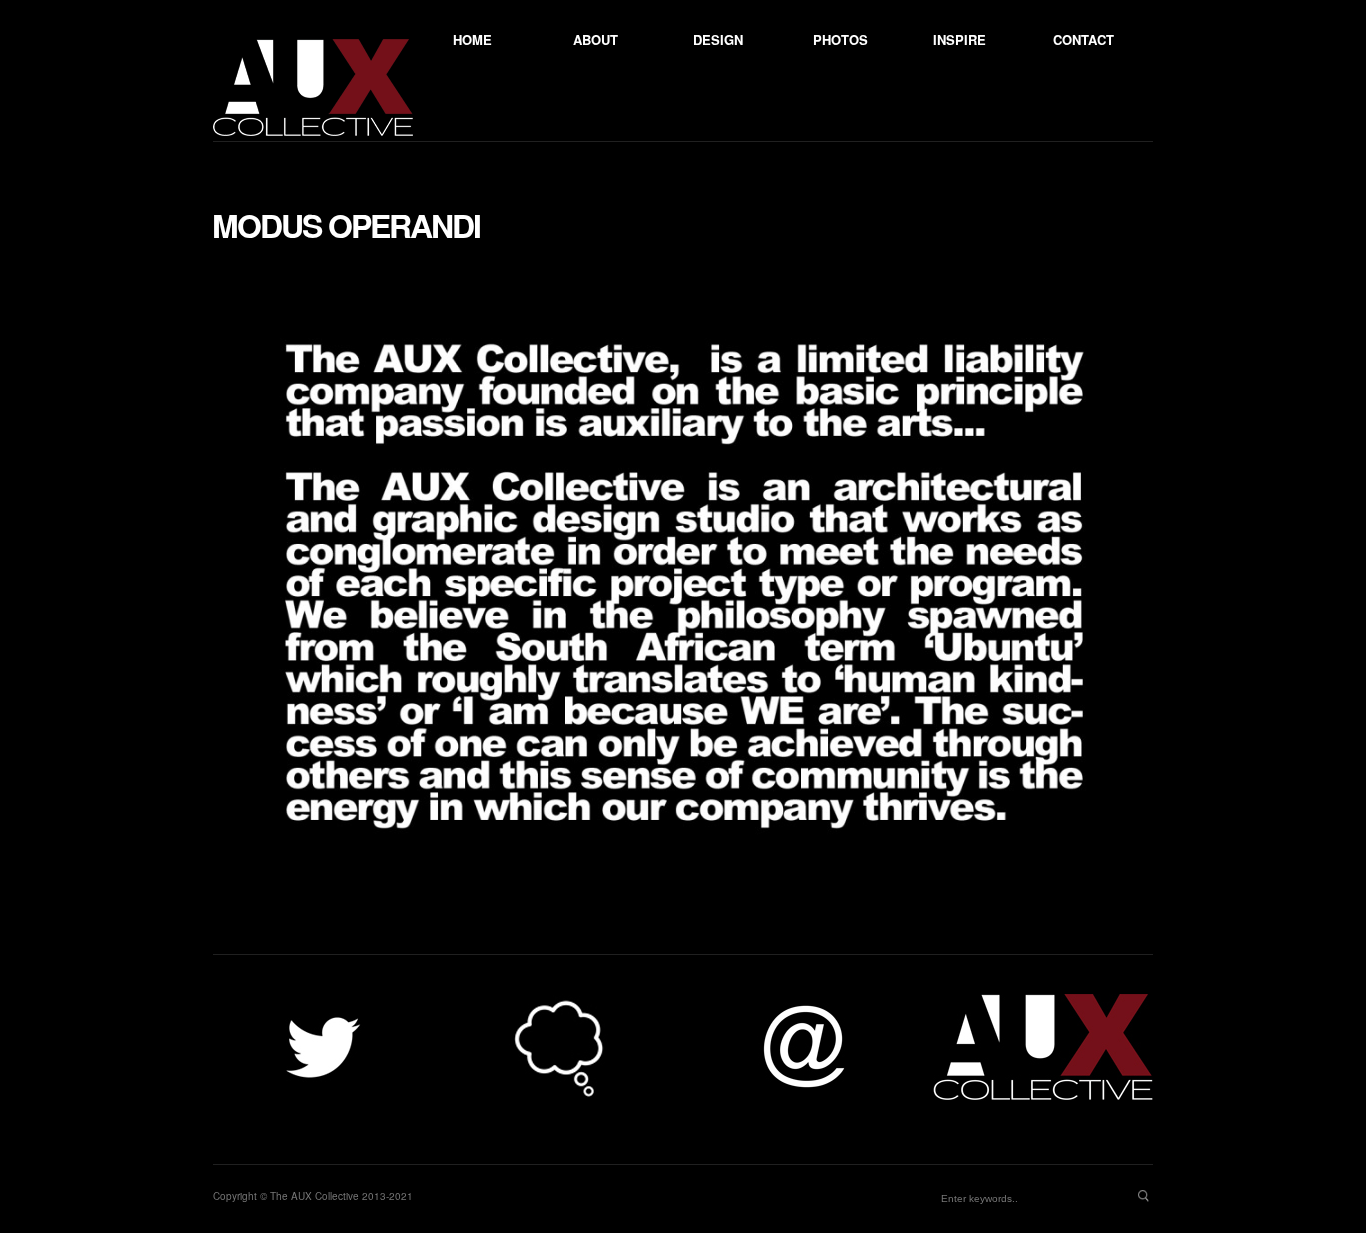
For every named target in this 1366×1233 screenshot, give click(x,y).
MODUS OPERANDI (346, 225)
